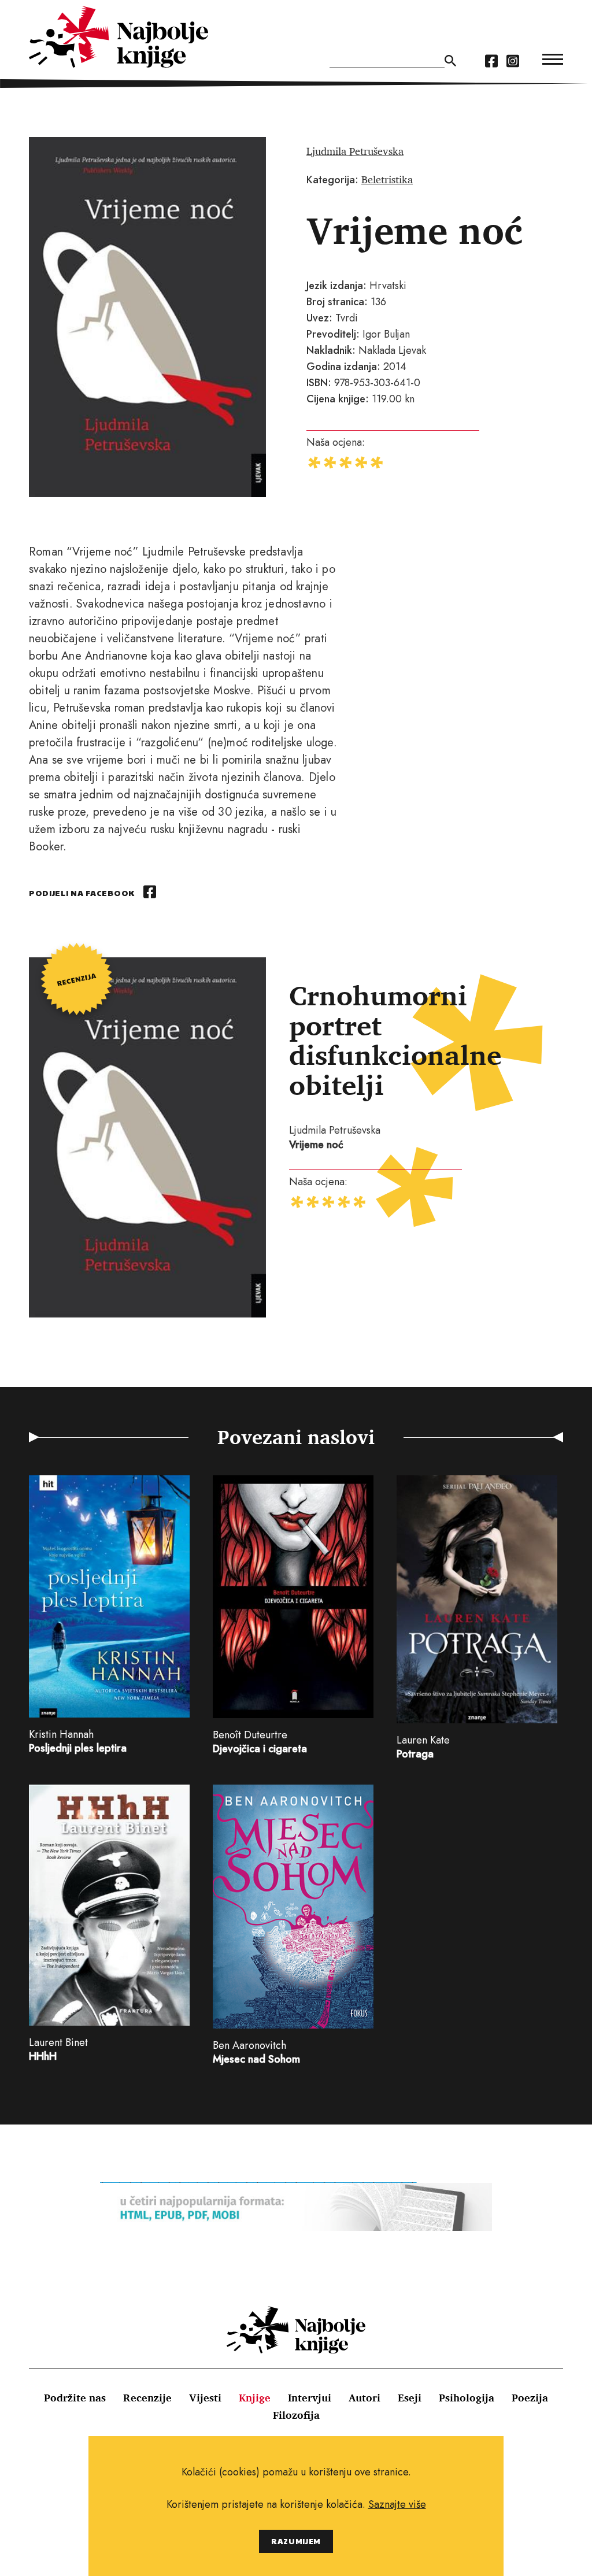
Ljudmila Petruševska (355, 151)
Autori (365, 2397)
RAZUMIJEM (296, 2541)
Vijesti (205, 2397)
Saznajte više (397, 2504)
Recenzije (147, 2397)
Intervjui (310, 2397)
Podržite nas (75, 2397)
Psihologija (467, 2397)
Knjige (255, 2397)
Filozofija (296, 2415)
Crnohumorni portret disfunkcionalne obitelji (395, 1040)
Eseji (410, 2397)
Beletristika (387, 179)
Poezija (530, 2397)
